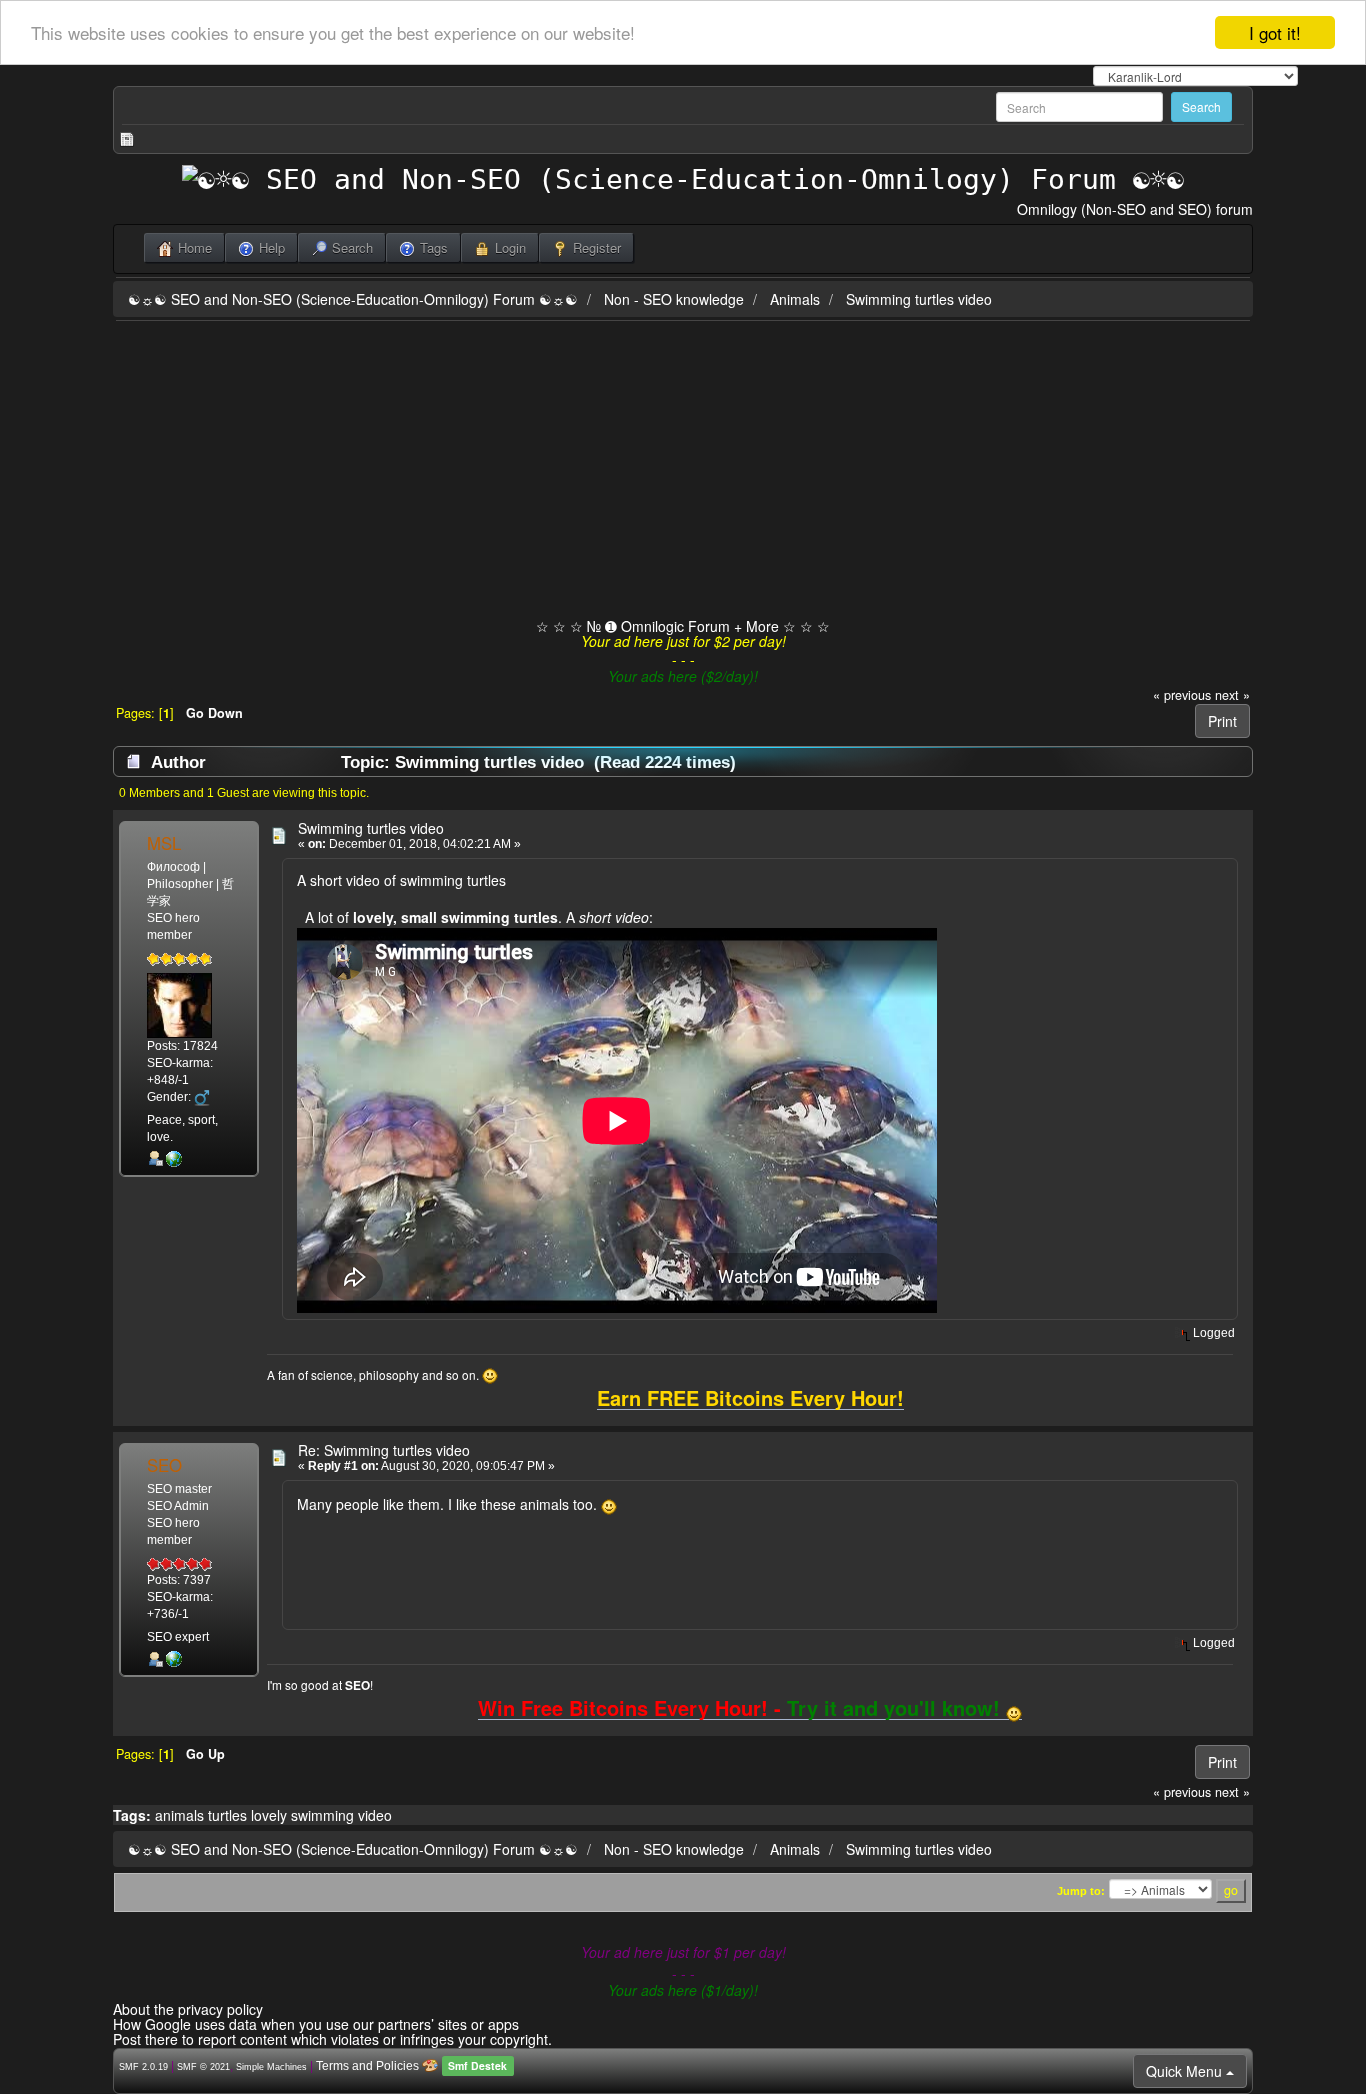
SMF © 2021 (203, 2067)
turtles (227, 1815)
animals (179, 1815)
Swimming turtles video (919, 299)
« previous (1182, 695)
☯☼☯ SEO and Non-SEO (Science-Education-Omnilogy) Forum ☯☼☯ (353, 299)
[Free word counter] (174, 1159)
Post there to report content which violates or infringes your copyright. (332, 2039)
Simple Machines (271, 2067)
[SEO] (174, 1659)
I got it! (1275, 32)
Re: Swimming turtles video (384, 1450)
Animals (795, 299)
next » (1232, 695)
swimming (322, 1815)
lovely (269, 1815)
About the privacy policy (188, 2009)
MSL (164, 843)
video (375, 1815)
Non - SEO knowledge (674, 299)
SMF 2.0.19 (143, 2067)
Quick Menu (1186, 2071)
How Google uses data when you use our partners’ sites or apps (316, 2024)
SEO (164, 1465)
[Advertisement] (683, 471)
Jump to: (1081, 1891)
